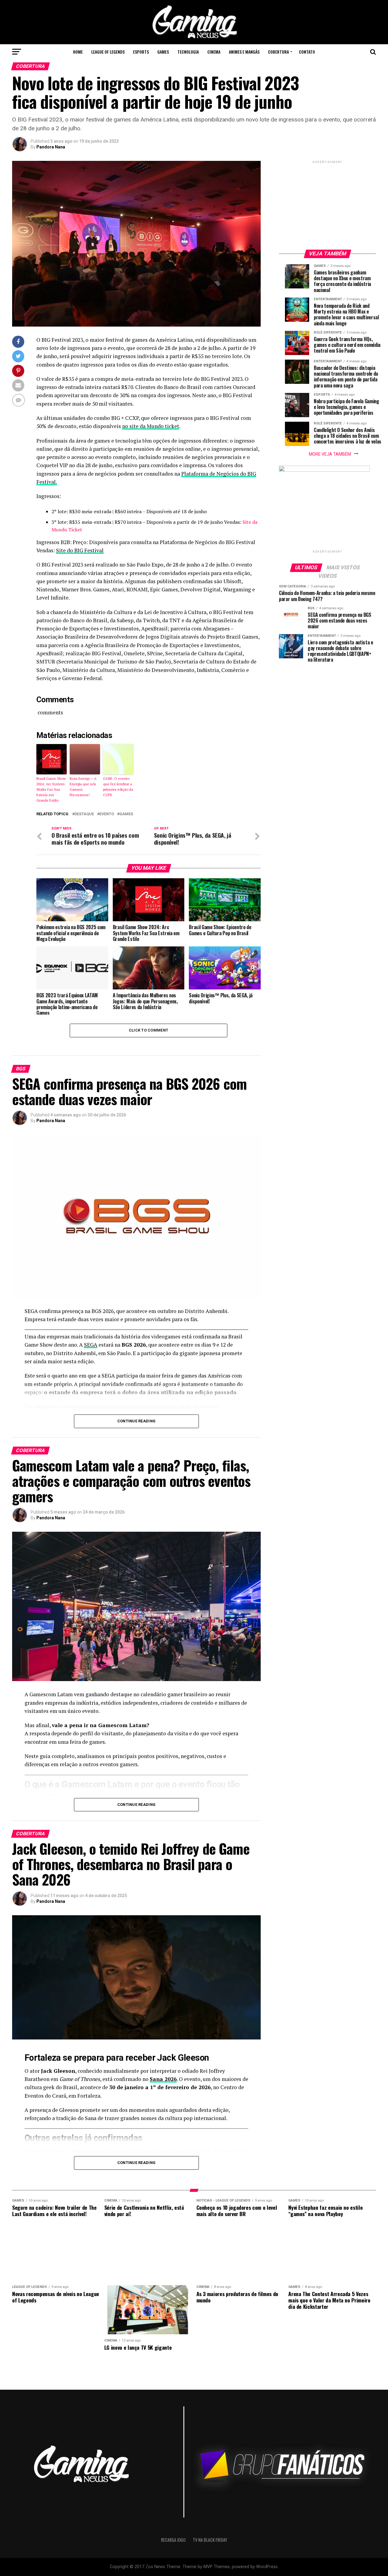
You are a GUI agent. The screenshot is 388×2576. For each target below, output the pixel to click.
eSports (141, 52)
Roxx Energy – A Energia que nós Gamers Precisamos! (83, 787)
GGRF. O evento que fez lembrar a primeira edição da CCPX (118, 787)
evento (107, 814)
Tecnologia (188, 52)
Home (78, 52)
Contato (307, 52)
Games (163, 52)
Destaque (84, 814)
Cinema (214, 52)
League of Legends (108, 52)
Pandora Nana (51, 147)
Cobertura (278, 52)
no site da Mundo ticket (151, 426)
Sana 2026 (163, 2079)
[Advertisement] (327, 203)
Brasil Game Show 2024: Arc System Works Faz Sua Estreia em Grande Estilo (51, 789)
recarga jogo (173, 2540)
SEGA (91, 1345)
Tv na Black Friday (210, 2540)
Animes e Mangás (244, 52)
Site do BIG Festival (80, 550)
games (126, 814)
